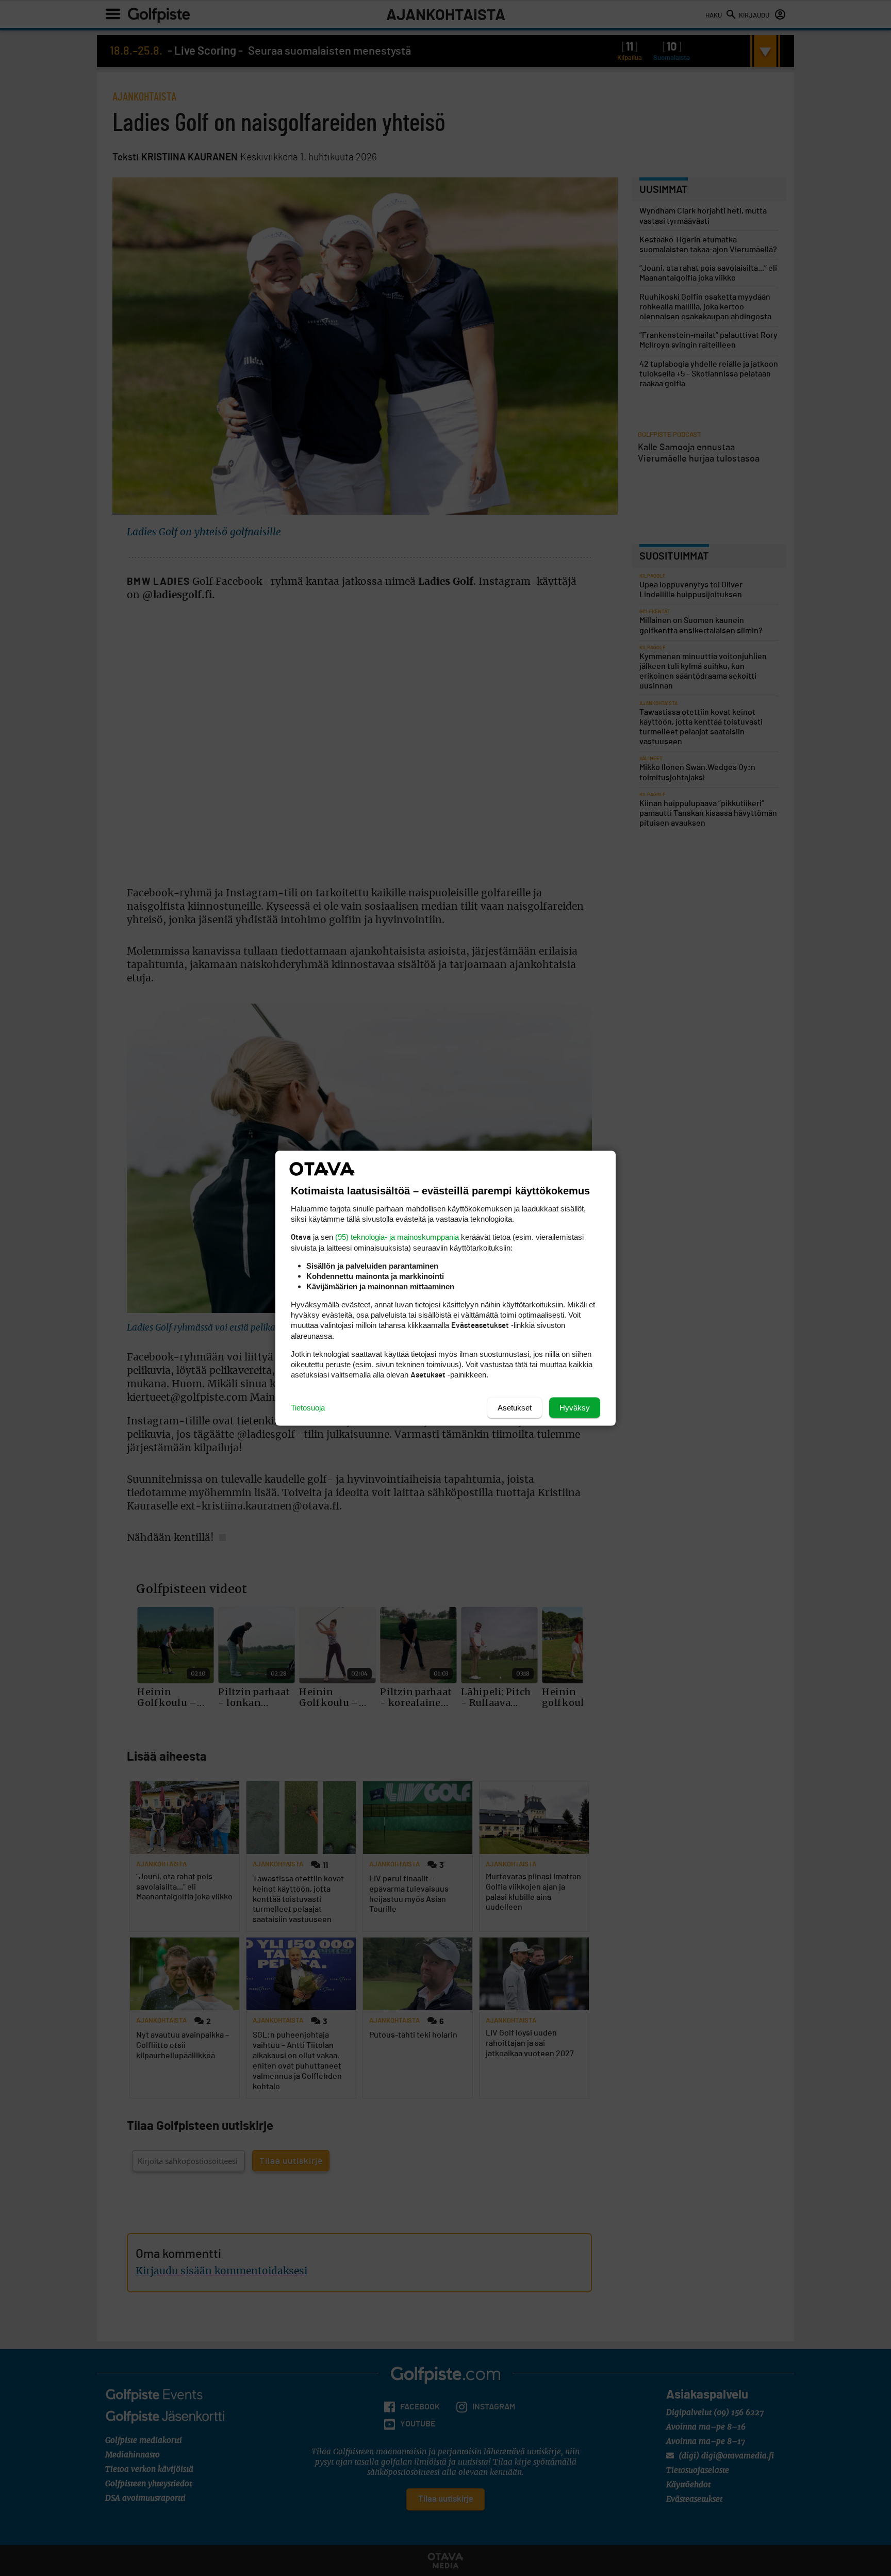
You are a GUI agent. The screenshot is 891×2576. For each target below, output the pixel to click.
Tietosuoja (308, 1407)
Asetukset (515, 1407)
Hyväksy (575, 1407)
